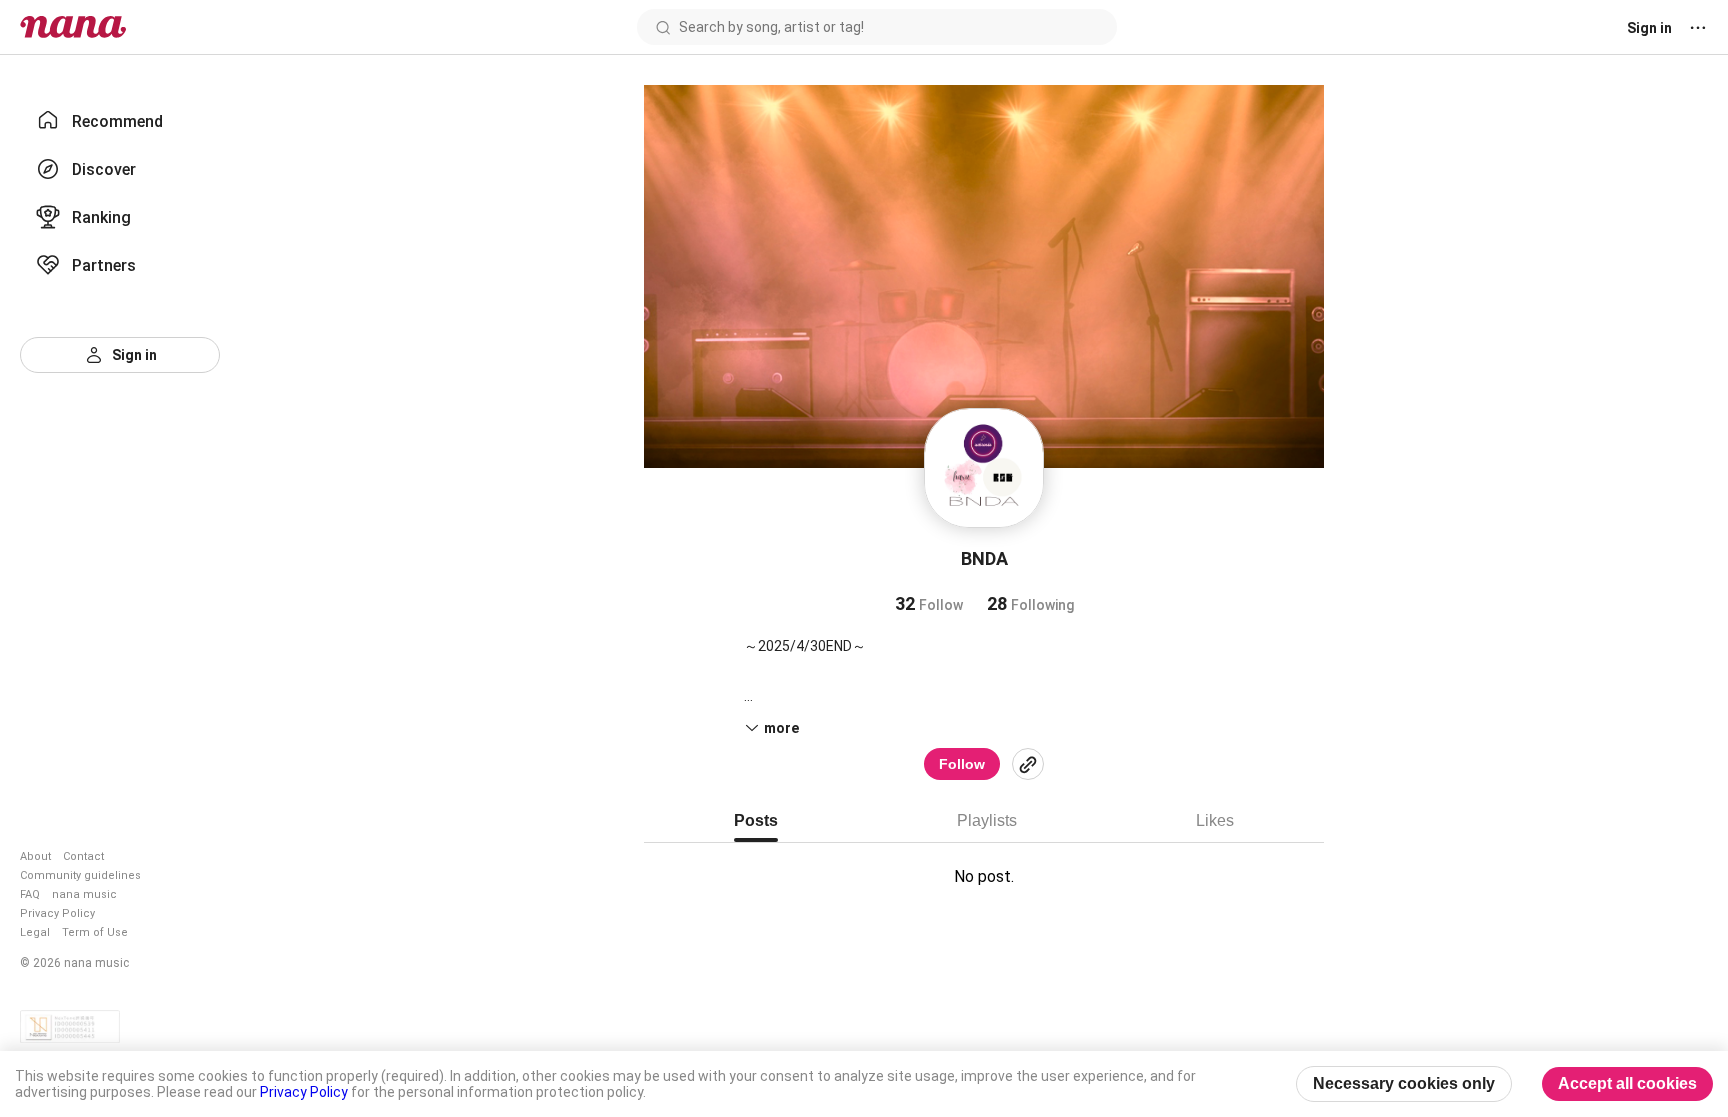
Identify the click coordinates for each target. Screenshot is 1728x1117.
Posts (756, 820)
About (35, 856)
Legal (35, 932)
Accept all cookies (1627, 1083)
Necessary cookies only (1404, 1083)
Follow (962, 764)
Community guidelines (80, 875)
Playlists (987, 820)
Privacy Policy (57, 913)
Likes (1215, 820)
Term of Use (95, 932)
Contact (83, 856)
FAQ (30, 894)
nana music (84, 894)
